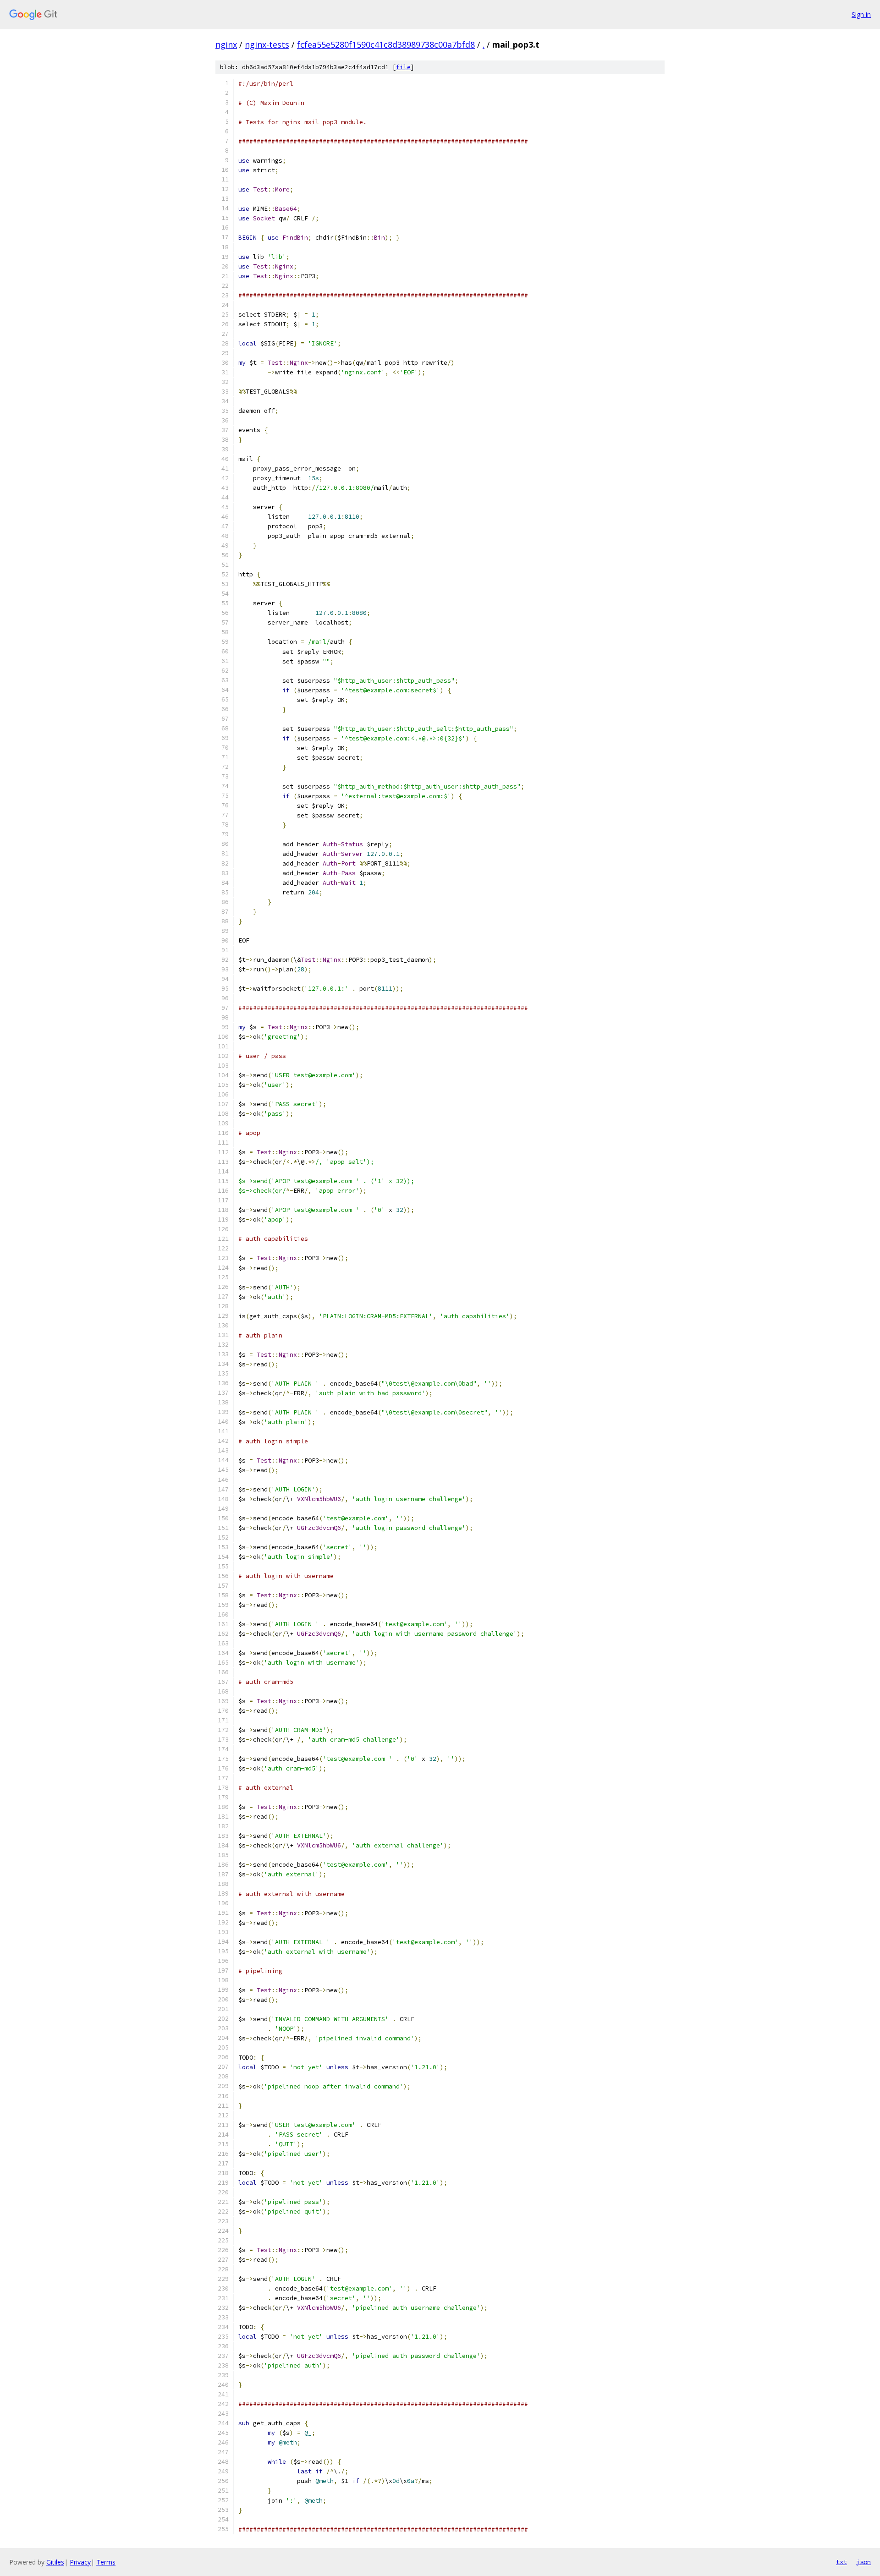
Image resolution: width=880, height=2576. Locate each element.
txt (841, 2562)
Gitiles (55, 2562)
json (863, 2562)
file (403, 67)
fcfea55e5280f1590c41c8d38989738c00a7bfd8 (386, 44)
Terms (106, 2562)
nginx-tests (267, 44)
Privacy (80, 2562)
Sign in (861, 14)
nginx (226, 44)
